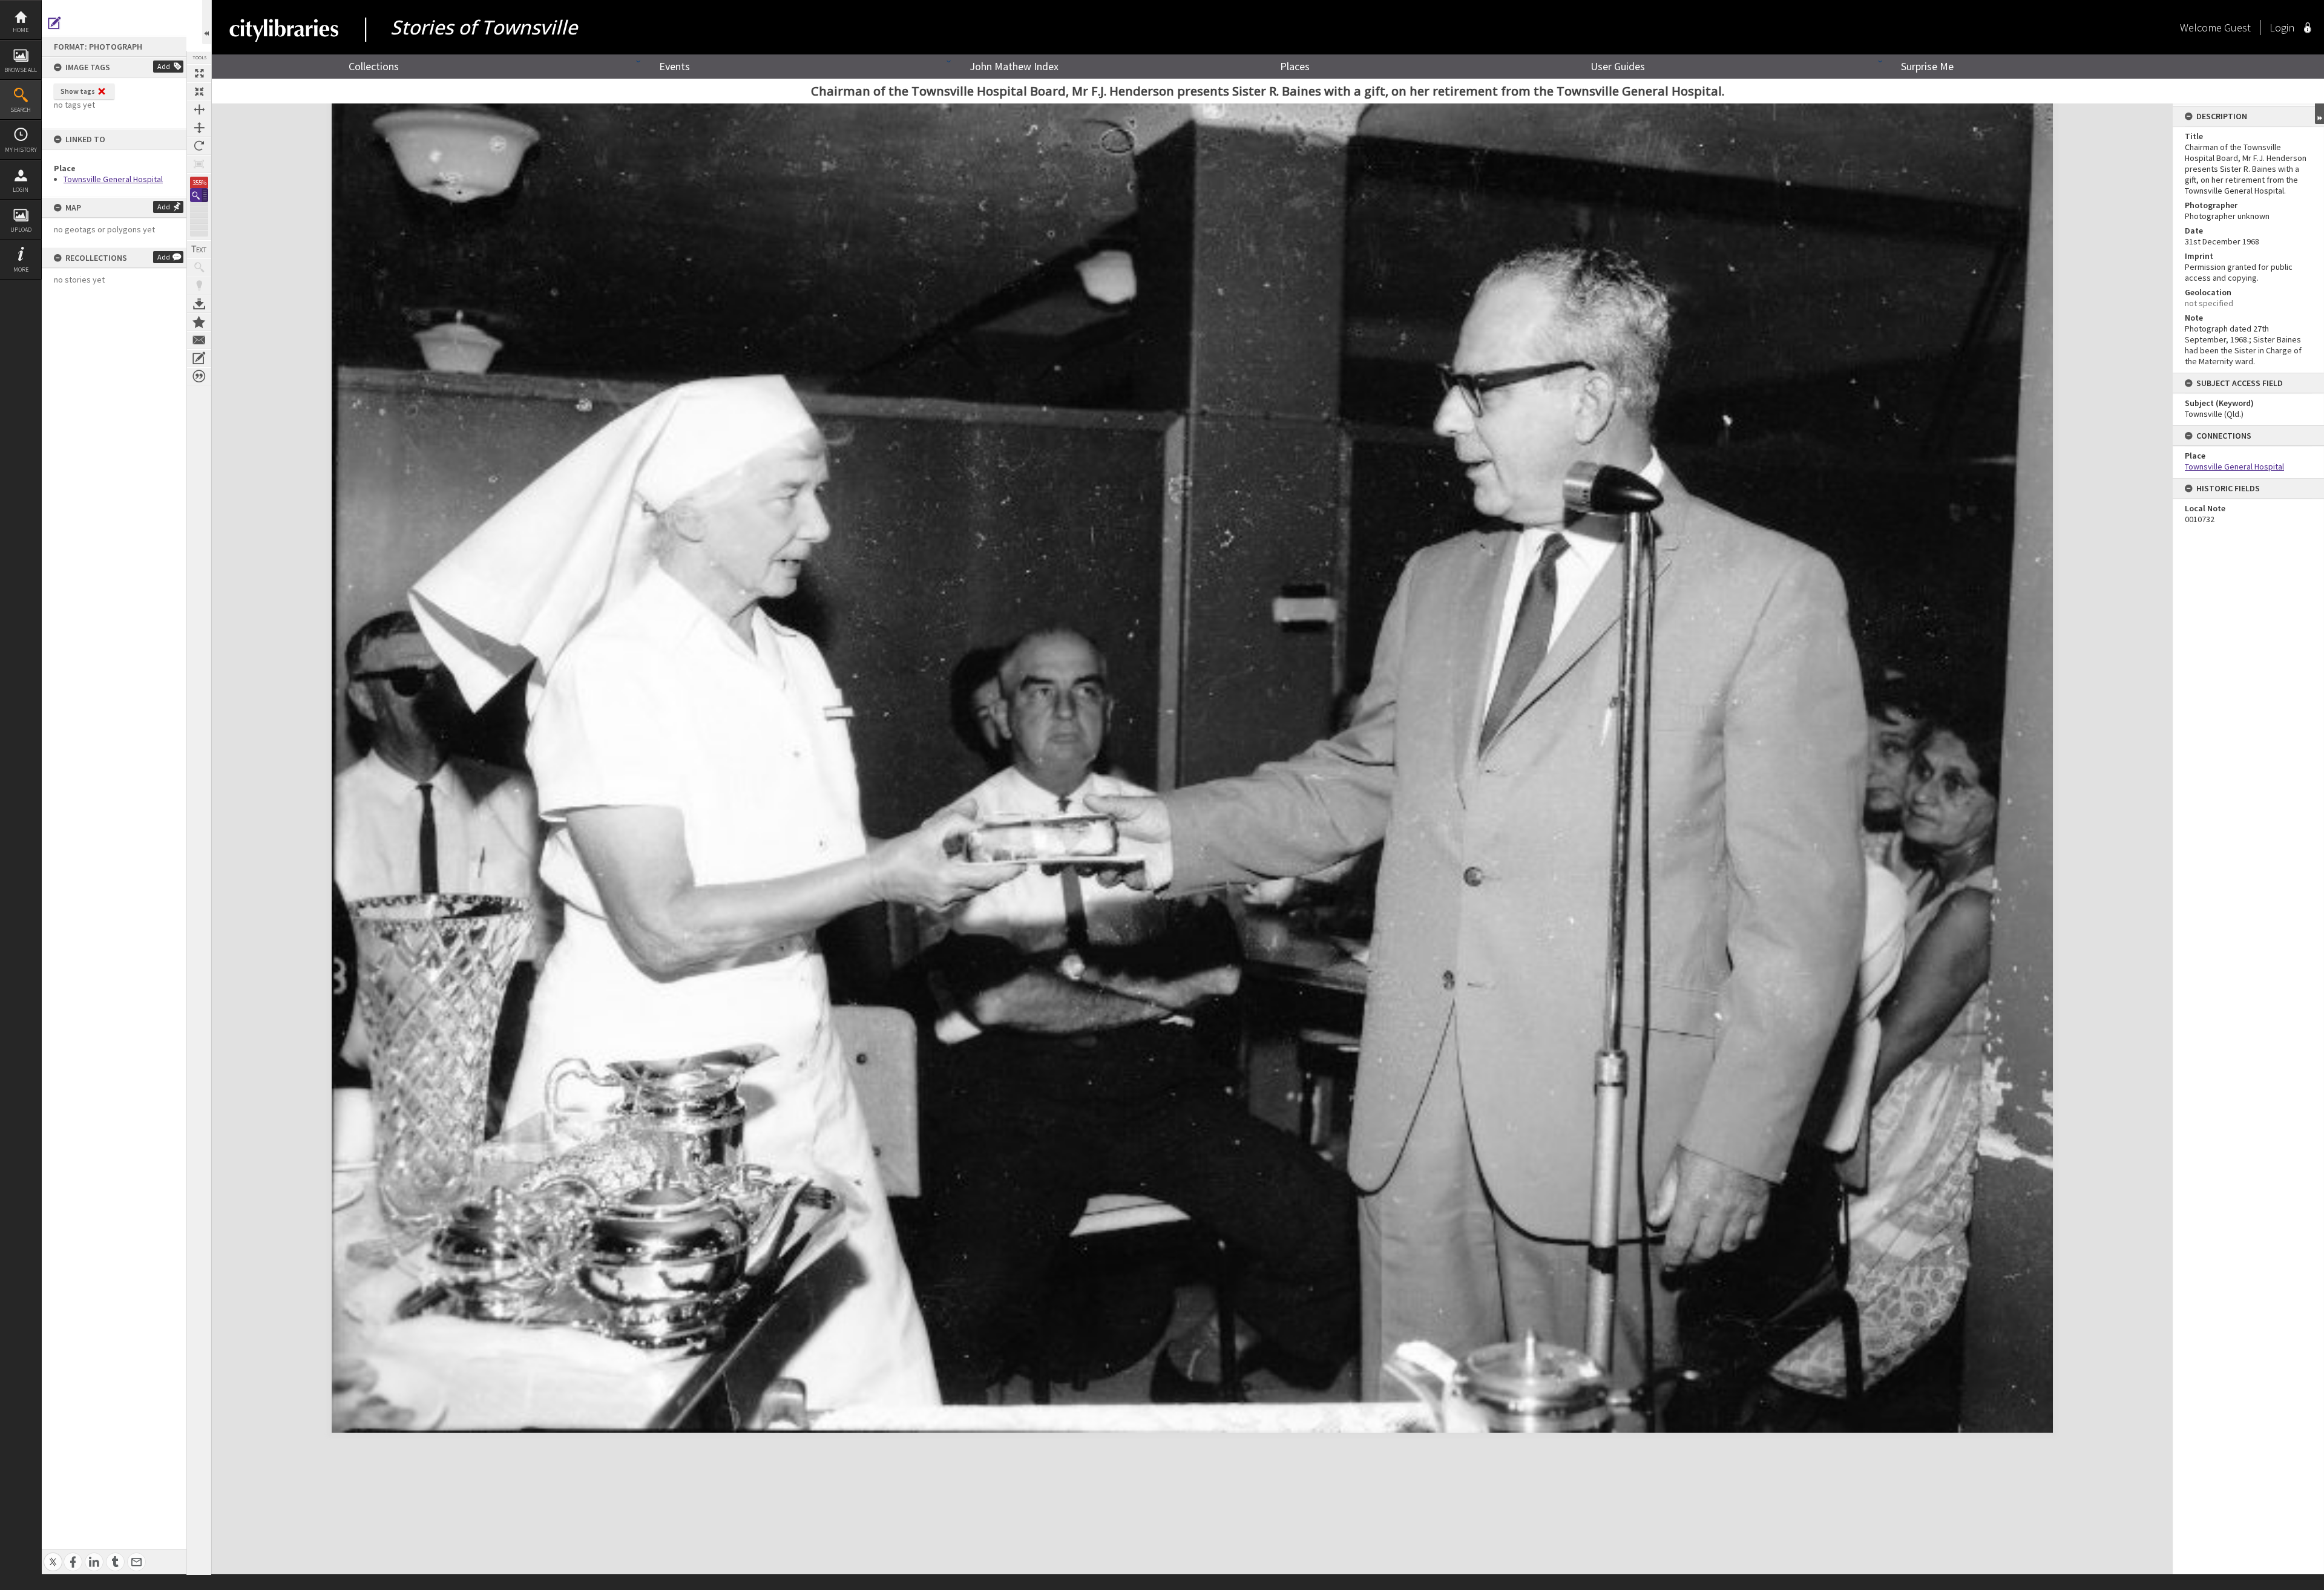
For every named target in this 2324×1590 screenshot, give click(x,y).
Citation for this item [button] (199, 376)
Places (1295, 66)
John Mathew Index (1014, 66)
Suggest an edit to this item (54, 23)
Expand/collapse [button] (2319, 114)
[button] (199, 195)
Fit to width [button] (199, 110)
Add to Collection (199, 322)
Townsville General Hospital (113, 179)
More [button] (21, 270)
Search (21, 110)
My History (21, 150)
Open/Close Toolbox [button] (207, 22)
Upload (21, 230)
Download (199, 304)
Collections (374, 66)
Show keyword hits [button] (199, 267)
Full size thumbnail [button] (199, 73)
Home (21, 30)
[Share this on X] (53, 1555)
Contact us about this (199, 340)
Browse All (21, 70)
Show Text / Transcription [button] (199, 249)
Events (675, 66)
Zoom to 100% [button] (199, 164)
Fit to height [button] (199, 128)
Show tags (78, 91)
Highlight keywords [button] (199, 286)
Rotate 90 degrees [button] (199, 146)
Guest (2237, 28)
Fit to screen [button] (199, 91)
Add (164, 66)
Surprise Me (1927, 66)
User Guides (1618, 66)
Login (21, 190)
